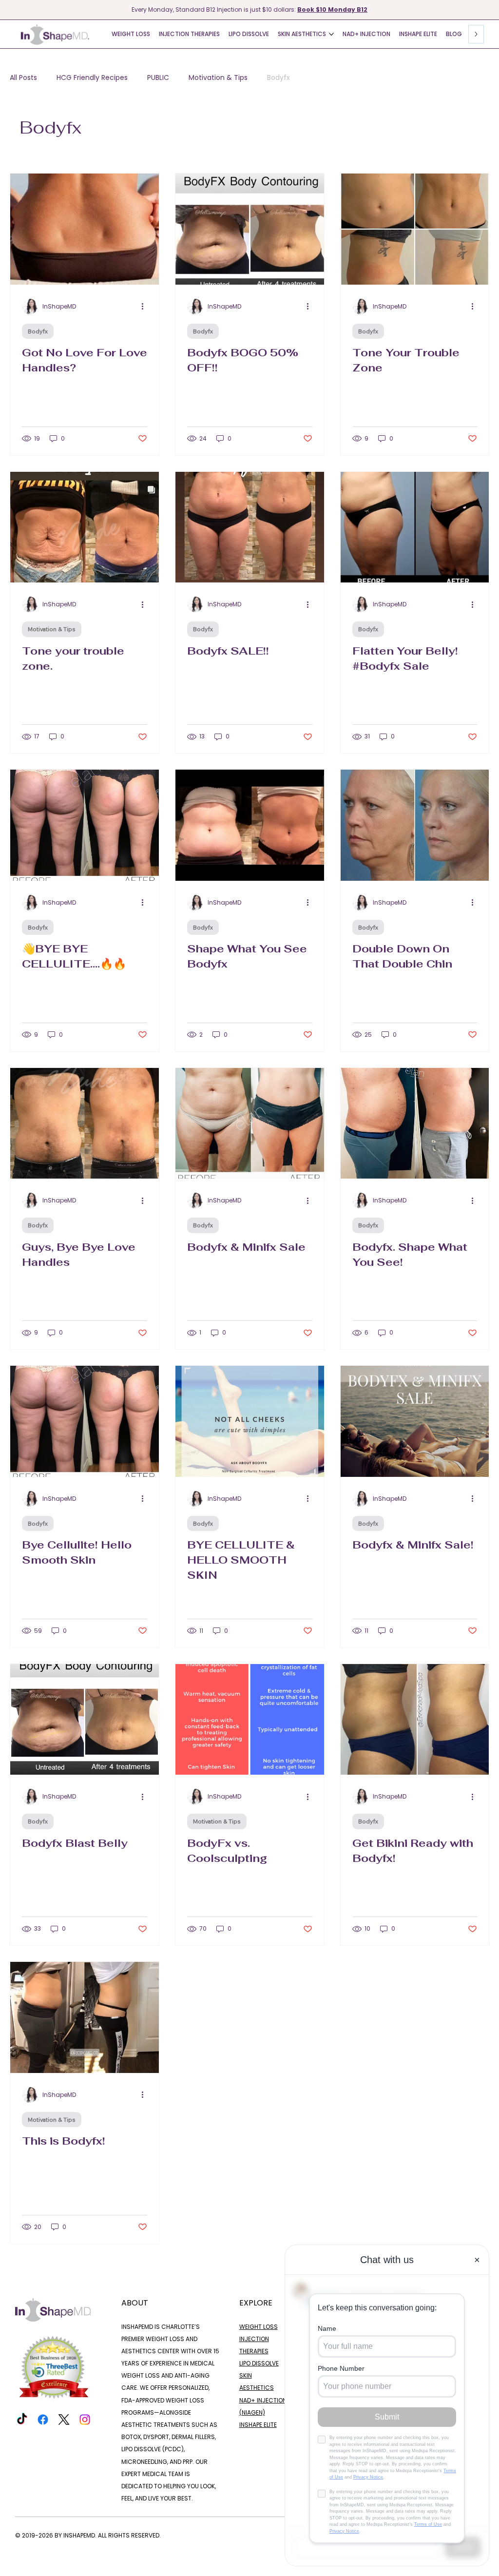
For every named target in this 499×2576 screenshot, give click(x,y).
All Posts (23, 78)
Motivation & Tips (218, 78)
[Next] (493, 10)
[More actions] (146, 307)
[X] (64, 2420)
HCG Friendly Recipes (92, 78)
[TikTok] (22, 2420)
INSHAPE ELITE (258, 2425)
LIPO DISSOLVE (259, 2363)
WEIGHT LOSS (259, 2327)
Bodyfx (278, 78)
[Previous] (6, 10)
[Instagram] (85, 2420)
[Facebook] (43, 2420)
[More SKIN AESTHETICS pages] (331, 34)
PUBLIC (158, 78)
